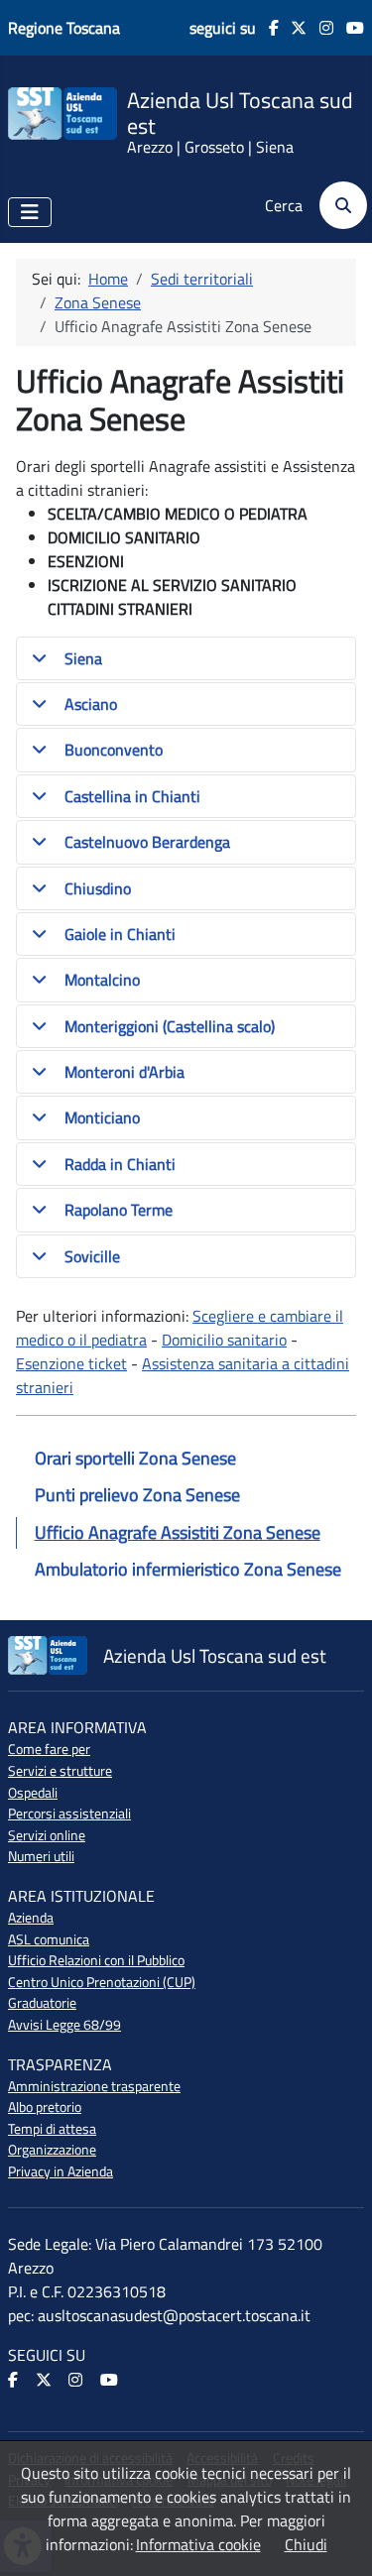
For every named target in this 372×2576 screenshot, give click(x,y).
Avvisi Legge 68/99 (64, 2025)
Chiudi (306, 2544)
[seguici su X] (293, 28)
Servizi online (47, 1835)
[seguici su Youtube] (349, 28)
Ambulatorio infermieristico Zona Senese (188, 1569)
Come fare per (49, 1749)
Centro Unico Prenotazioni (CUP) (102, 1982)
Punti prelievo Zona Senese (137, 1495)
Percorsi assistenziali (69, 1814)
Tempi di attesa (52, 2129)
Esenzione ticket (71, 1363)
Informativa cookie (198, 2544)
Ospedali (33, 1793)
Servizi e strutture (60, 1771)
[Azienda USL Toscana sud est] (62, 112)
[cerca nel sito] (337, 205)
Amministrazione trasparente (94, 2086)
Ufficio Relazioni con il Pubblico (96, 1960)
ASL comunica (49, 1939)
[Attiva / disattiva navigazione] (30, 212)
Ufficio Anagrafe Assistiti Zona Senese (178, 1532)
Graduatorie (42, 2003)
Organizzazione (52, 2150)
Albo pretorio (45, 2107)
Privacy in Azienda (61, 2171)
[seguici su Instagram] (320, 28)
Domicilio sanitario (224, 1340)
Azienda (31, 1918)
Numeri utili (41, 1856)
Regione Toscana (64, 28)
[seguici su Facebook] (267, 28)
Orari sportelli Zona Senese (135, 1458)
